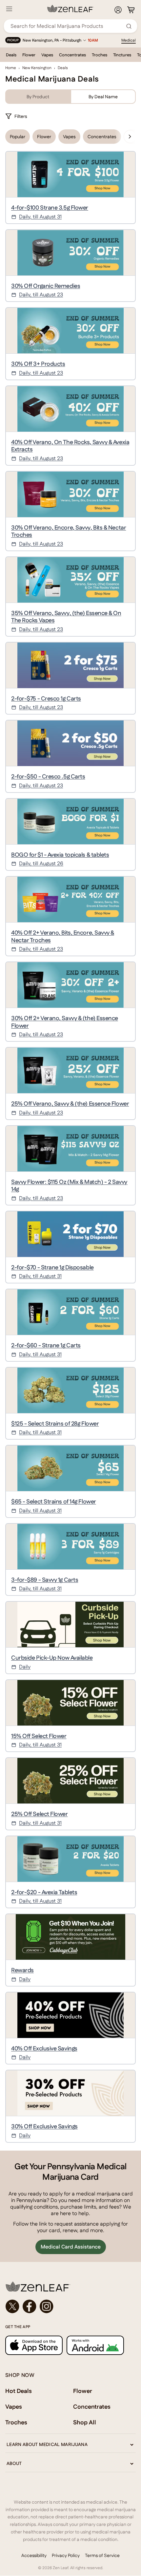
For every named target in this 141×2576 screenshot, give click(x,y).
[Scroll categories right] (130, 137)
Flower (29, 55)
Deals (11, 55)
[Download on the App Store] (34, 2345)
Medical (129, 40)
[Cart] (131, 10)
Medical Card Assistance (71, 2247)
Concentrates (72, 55)
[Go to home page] (70, 2287)
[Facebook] (30, 2306)
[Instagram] (47, 2306)
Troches (100, 55)
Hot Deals (19, 2391)
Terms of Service (102, 2555)
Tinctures (122, 55)
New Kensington (37, 68)
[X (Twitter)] (12, 2306)
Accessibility (34, 2555)
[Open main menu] (9, 9)
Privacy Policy (66, 2555)
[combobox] (67, 26)
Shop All (85, 2422)
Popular (18, 137)
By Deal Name (103, 97)
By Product (38, 97)
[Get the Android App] (95, 2345)
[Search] (129, 26)
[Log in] (118, 10)
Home (11, 68)
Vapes (47, 55)
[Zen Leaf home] (70, 9)
